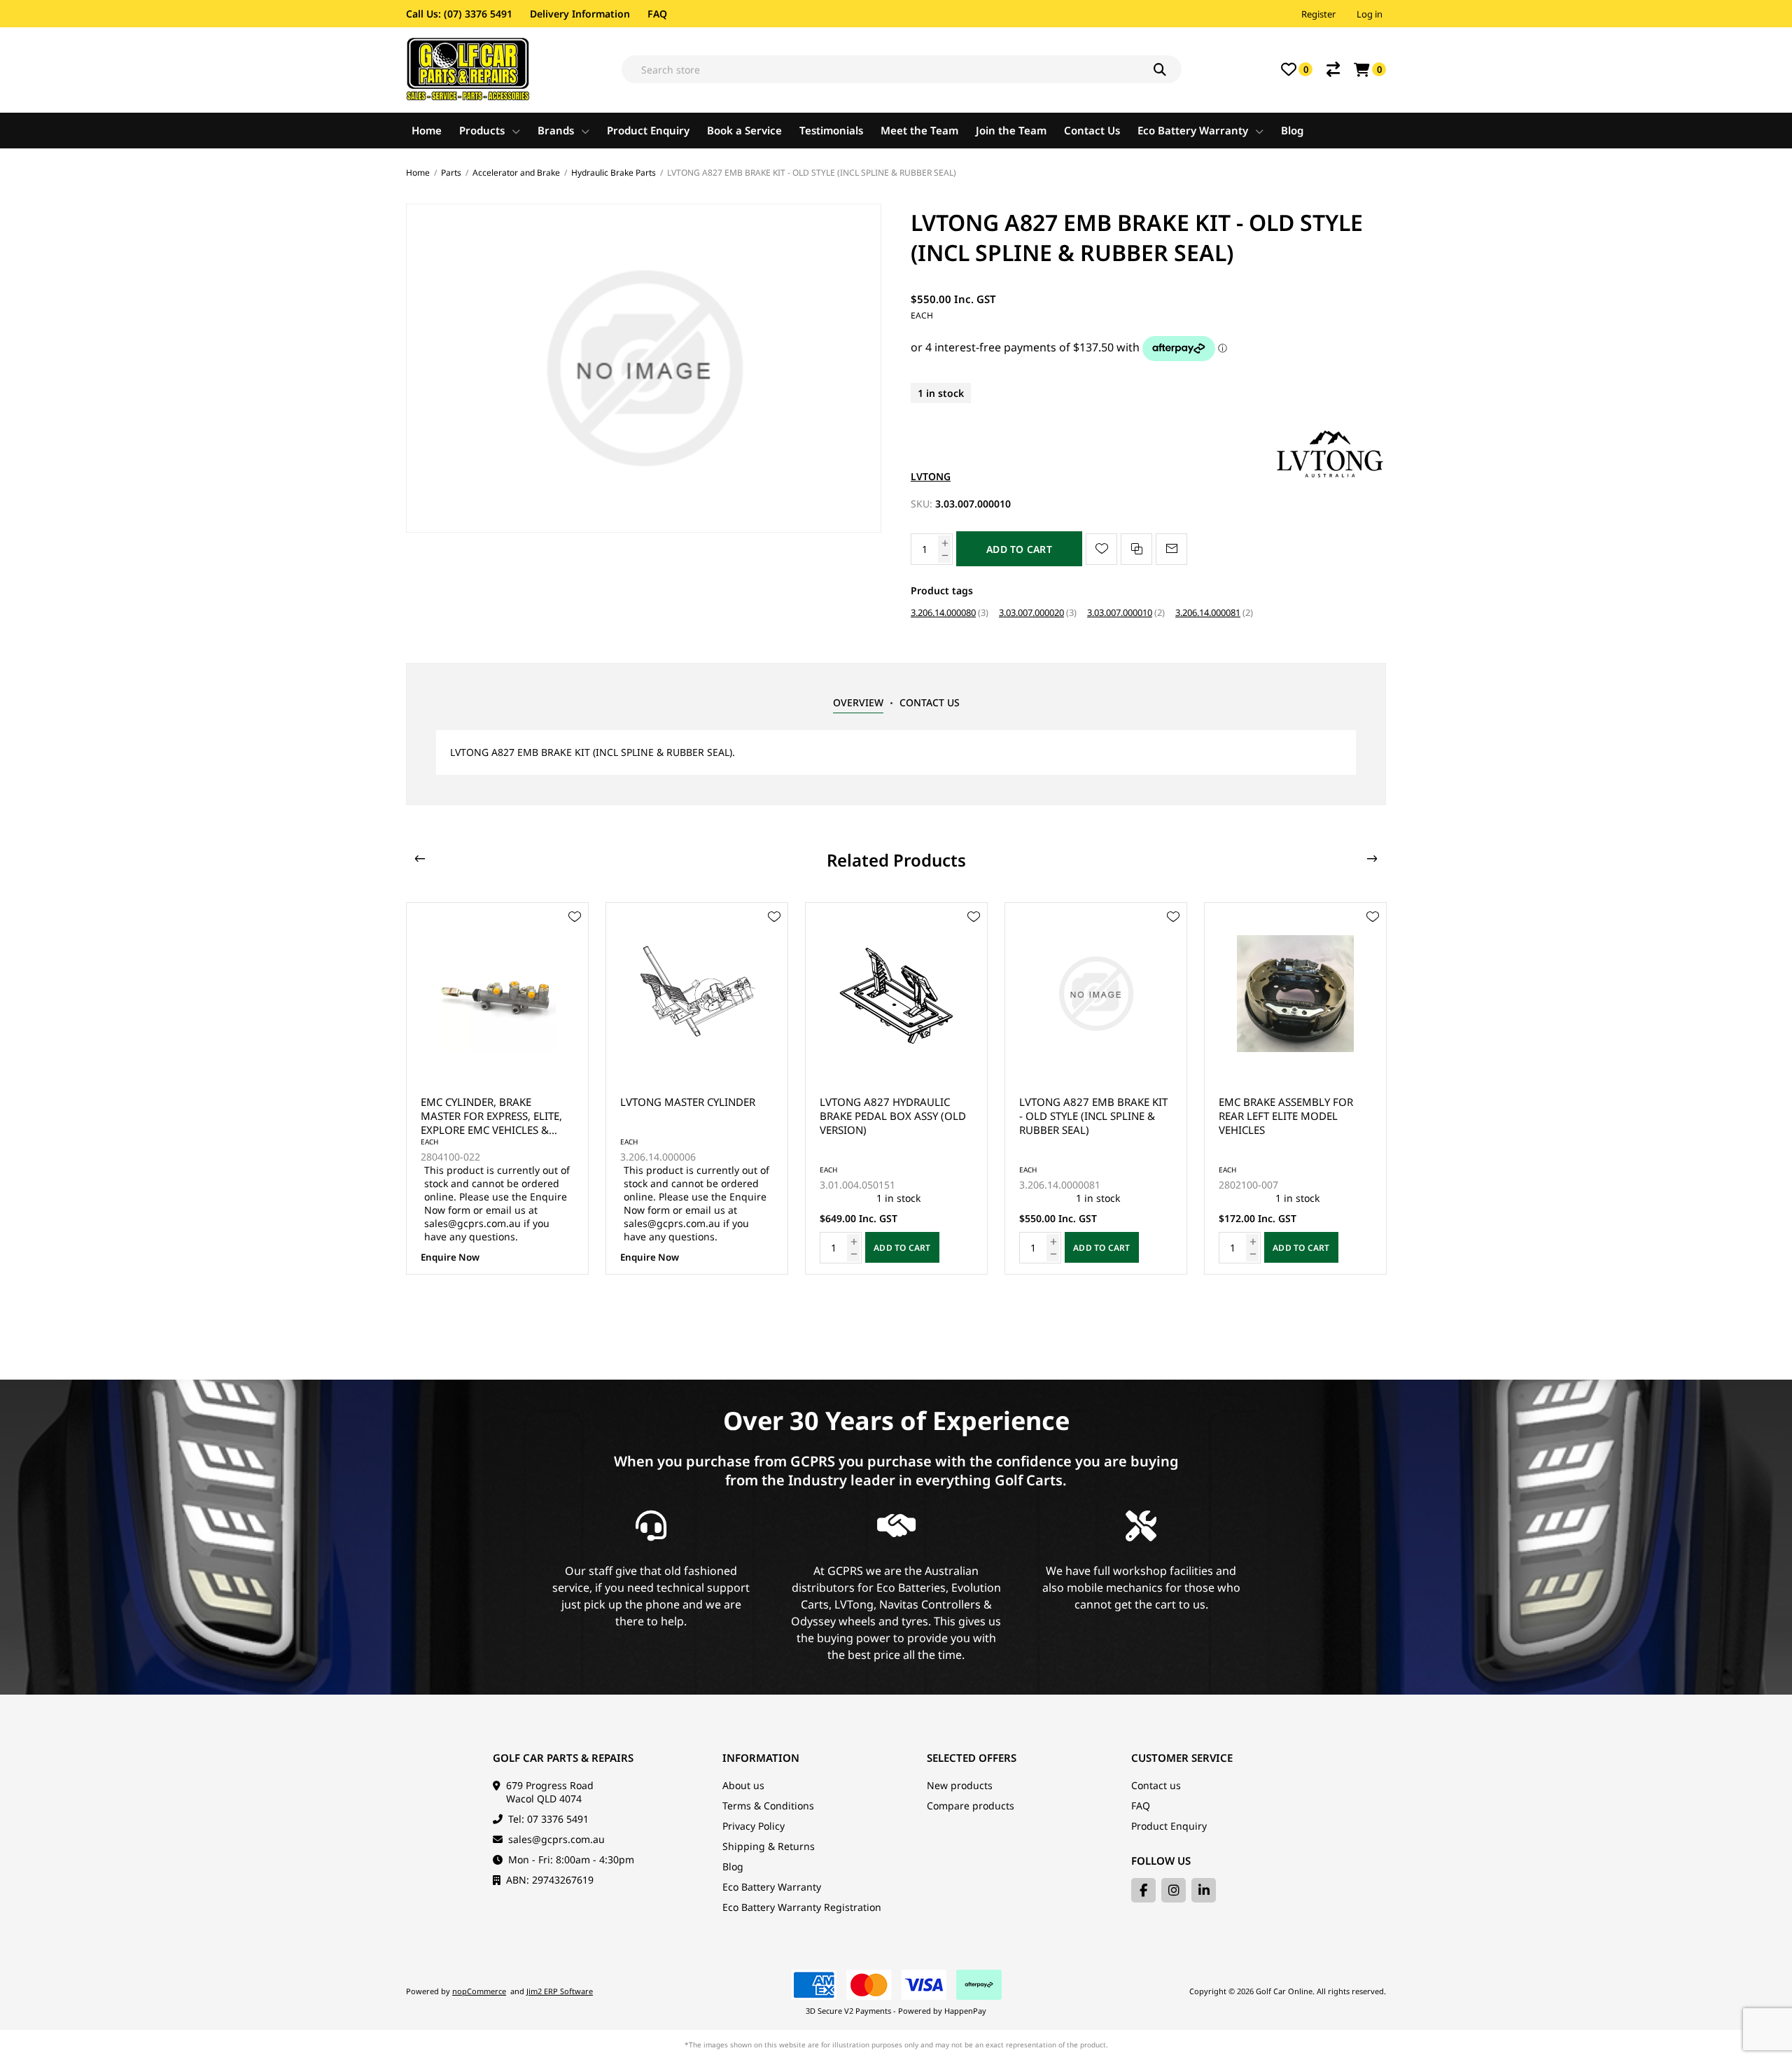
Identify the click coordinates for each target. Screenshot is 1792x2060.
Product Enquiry (1169, 1826)
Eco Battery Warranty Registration (802, 1907)
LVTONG (931, 476)
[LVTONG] (1330, 476)
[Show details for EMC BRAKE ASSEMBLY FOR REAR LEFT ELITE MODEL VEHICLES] (1295, 994)
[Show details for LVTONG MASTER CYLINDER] (697, 994)
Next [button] (1372, 859)
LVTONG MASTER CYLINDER (688, 1102)
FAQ (657, 14)
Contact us (1156, 1785)
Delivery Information (580, 14)
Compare (1333, 69)
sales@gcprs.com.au (556, 1839)
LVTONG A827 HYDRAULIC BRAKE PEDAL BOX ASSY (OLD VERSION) (893, 1116)
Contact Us (930, 702)
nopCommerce (479, 1991)
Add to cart (1019, 549)
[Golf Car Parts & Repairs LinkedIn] (1204, 1890)
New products (960, 1785)
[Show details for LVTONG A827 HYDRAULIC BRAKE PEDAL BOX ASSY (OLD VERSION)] (896, 994)
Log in (1370, 14)
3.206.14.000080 (943, 612)
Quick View (575, 937)
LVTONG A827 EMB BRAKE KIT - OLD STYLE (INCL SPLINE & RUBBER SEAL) (1093, 1116)
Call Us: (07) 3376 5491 (459, 14)
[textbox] (902, 69)
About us (743, 1785)
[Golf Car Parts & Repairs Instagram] (1174, 1890)
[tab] (858, 703)
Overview (858, 702)
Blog (733, 1866)
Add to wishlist (1101, 549)
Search (1168, 69)
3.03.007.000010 (1120, 612)
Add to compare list (1136, 549)
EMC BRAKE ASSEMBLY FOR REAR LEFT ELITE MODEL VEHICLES (1286, 1116)
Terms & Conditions (768, 1806)
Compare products (971, 1806)
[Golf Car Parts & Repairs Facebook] (1143, 1890)
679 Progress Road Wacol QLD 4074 (550, 1792)
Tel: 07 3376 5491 (548, 1819)
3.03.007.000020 (1031, 612)
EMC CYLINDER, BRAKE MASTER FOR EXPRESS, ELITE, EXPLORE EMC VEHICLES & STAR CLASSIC (491, 1116)
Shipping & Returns (769, 1846)
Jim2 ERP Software (560, 1991)
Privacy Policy (754, 1826)
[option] (497, 1088)
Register (1318, 14)
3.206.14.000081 (1208, 612)
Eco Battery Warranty (772, 1887)
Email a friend (1171, 549)
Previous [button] (420, 859)
